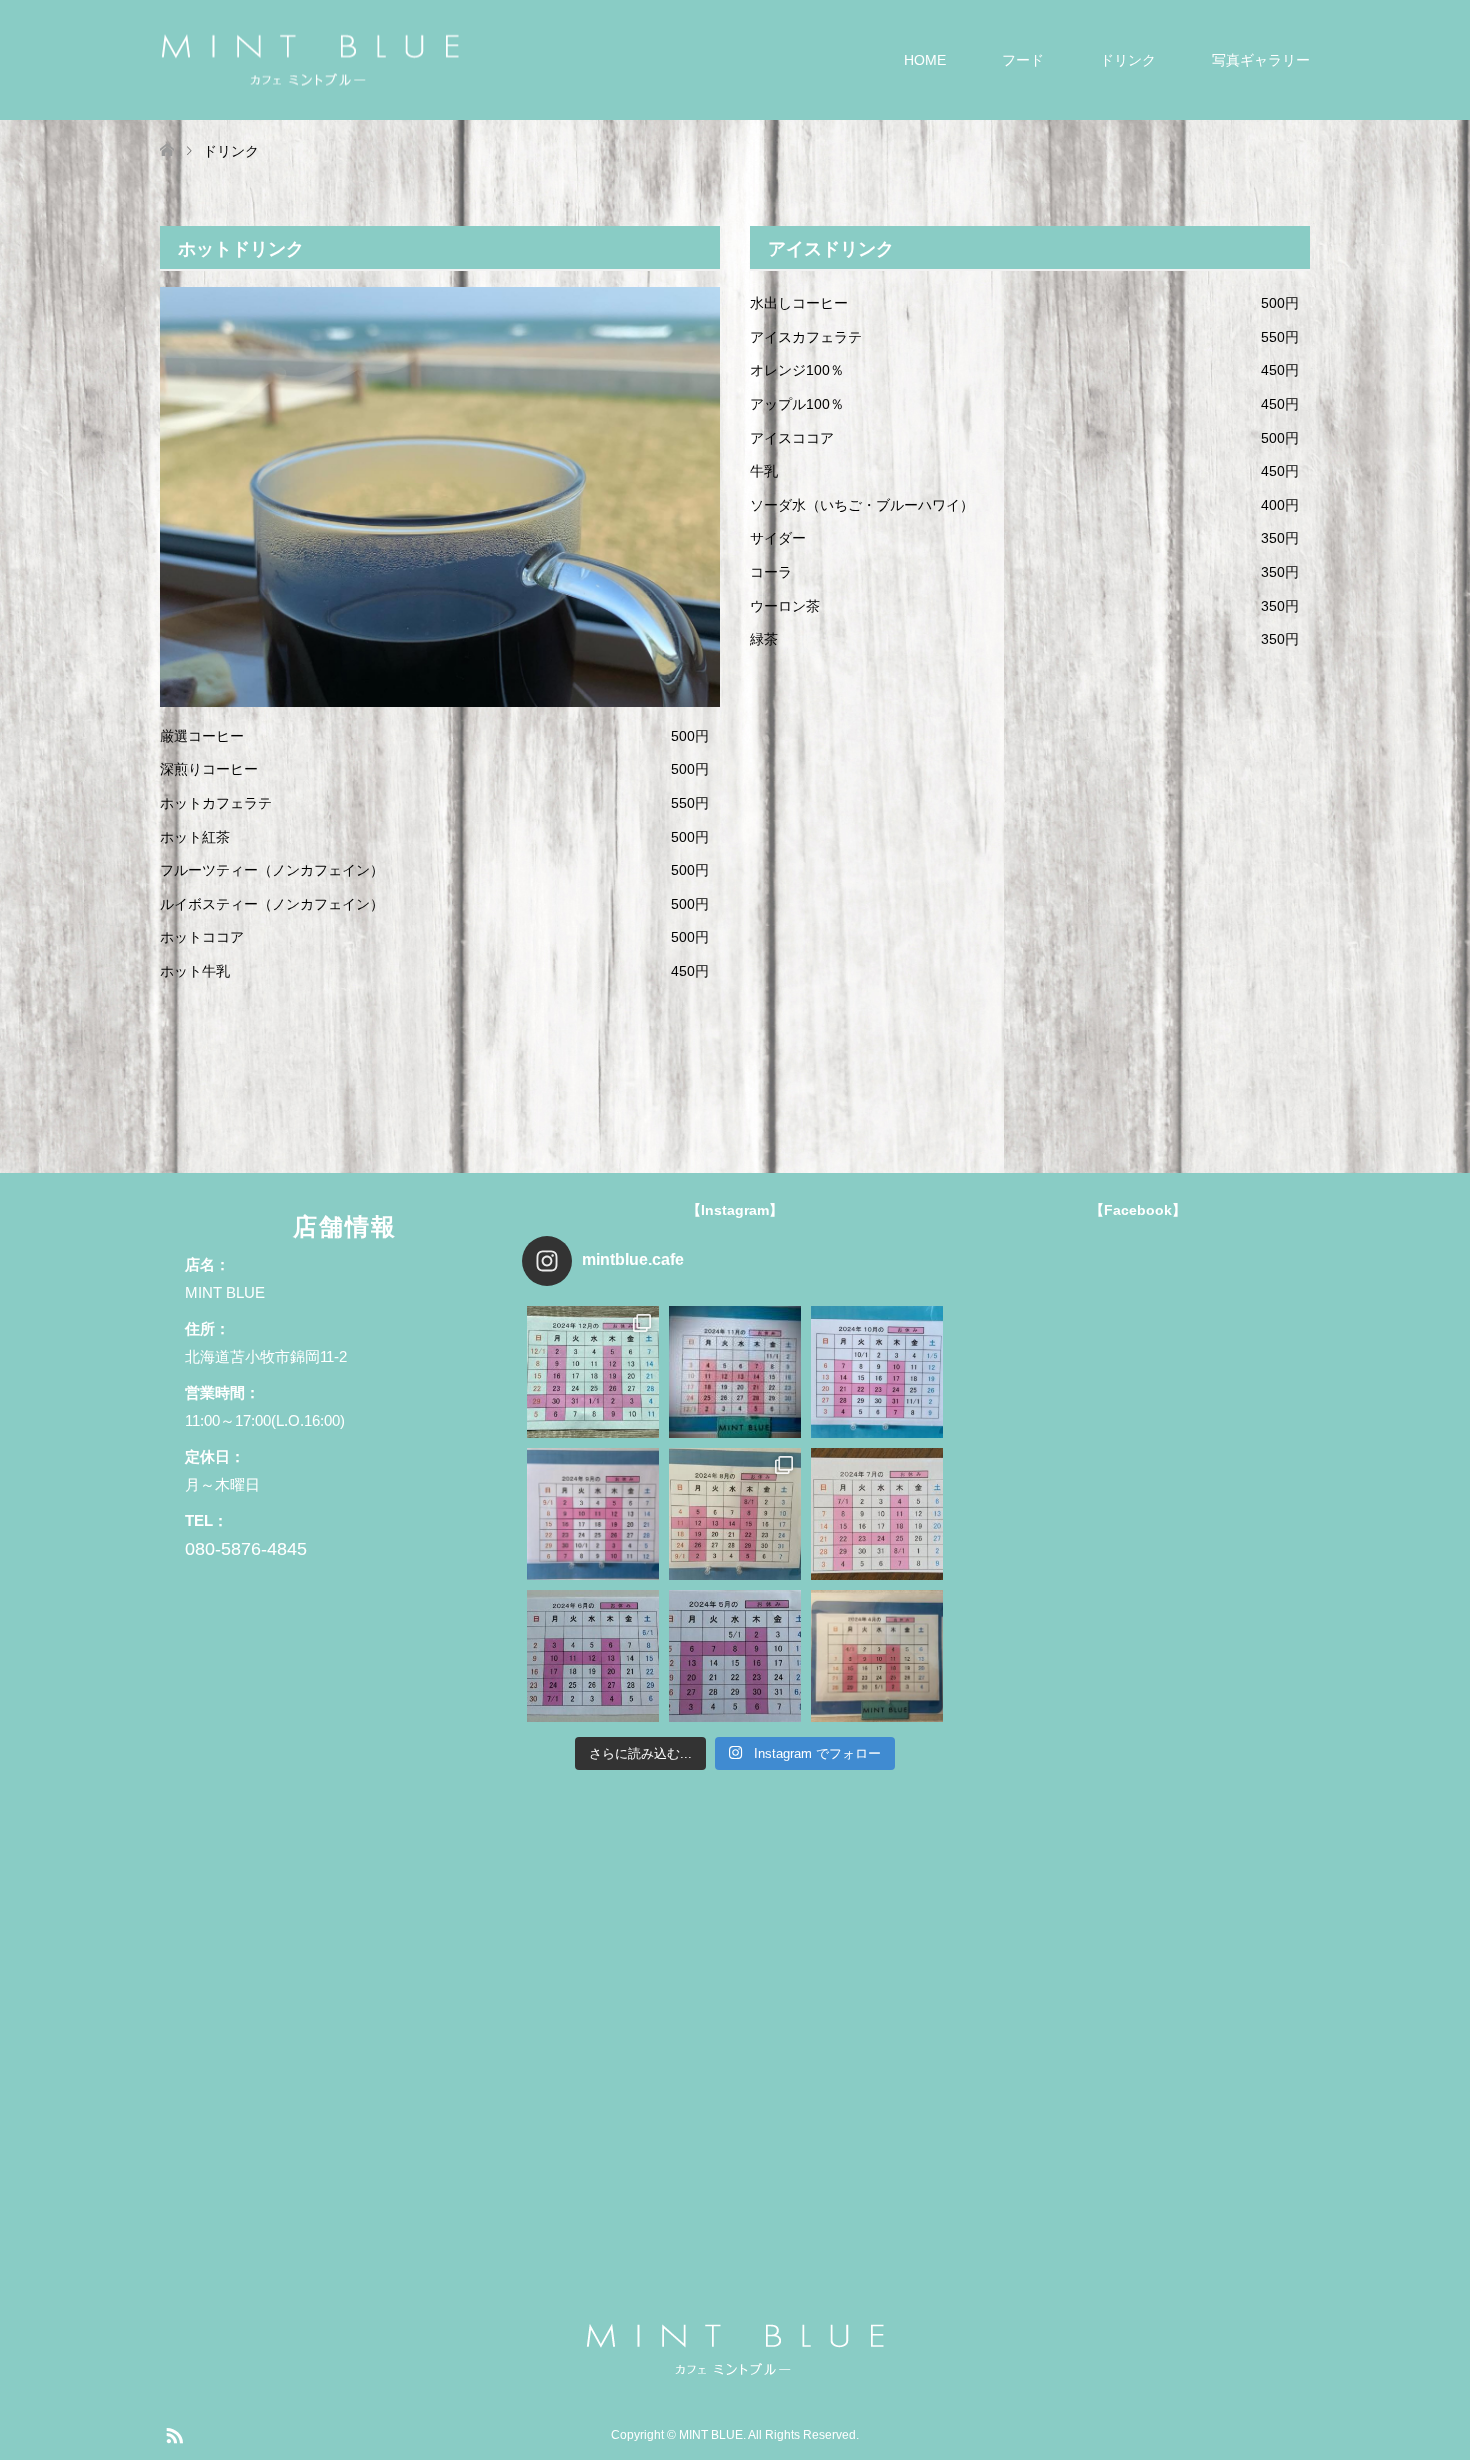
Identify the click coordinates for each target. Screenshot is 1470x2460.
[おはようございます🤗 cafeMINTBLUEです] (593, 1656)
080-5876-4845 (246, 1549)
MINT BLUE (711, 2435)
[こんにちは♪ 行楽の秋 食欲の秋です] (877, 1372)
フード (1023, 60)
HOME (925, 60)
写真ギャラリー (1261, 60)
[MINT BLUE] (310, 59)
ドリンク (1128, 60)
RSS (174, 2434)
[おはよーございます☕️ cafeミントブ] (735, 1514)
